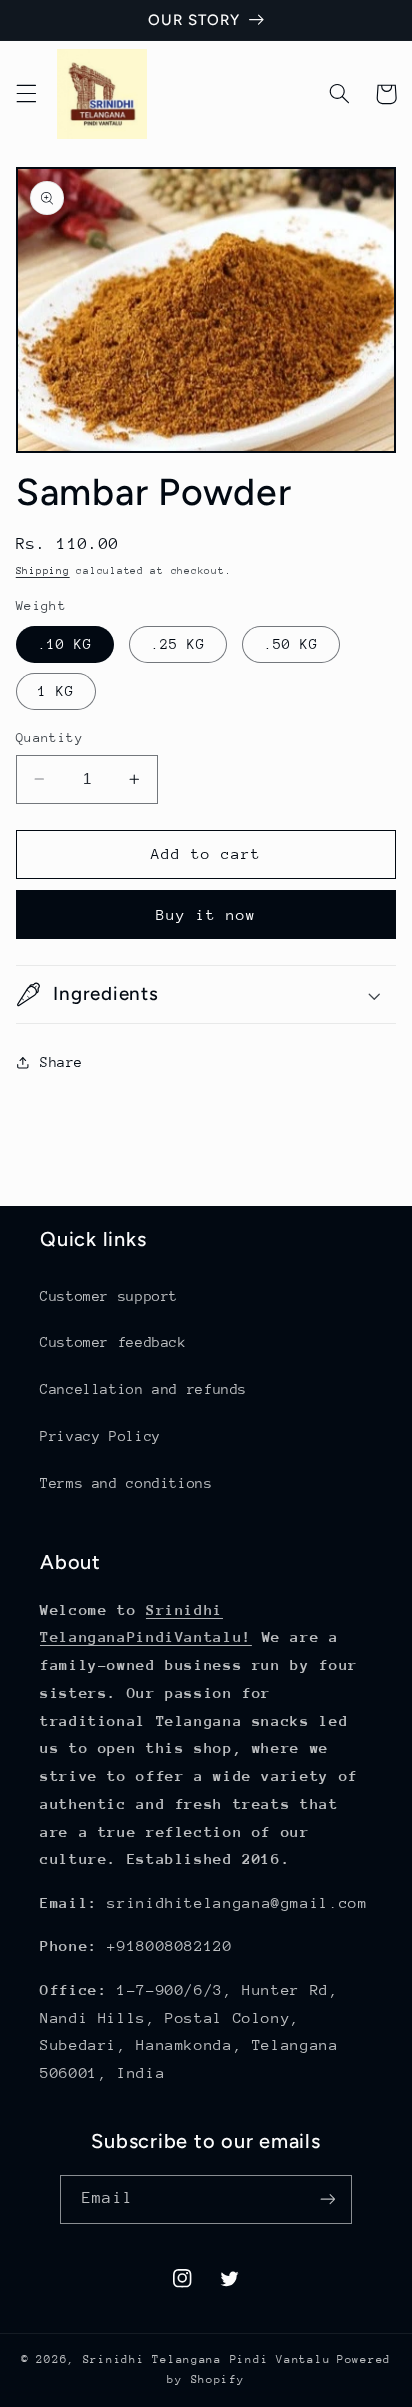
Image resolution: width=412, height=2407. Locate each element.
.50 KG (291, 644)
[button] (26, 94)
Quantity (49, 737)
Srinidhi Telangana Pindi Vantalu (207, 2359)
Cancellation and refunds (143, 1389)
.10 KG (65, 644)
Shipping (43, 571)
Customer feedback (113, 1342)
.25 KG (178, 644)
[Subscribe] (327, 2199)
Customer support (109, 1296)
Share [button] (61, 1062)
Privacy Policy (100, 1436)
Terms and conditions (126, 1483)
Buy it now (206, 914)
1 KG (56, 691)
